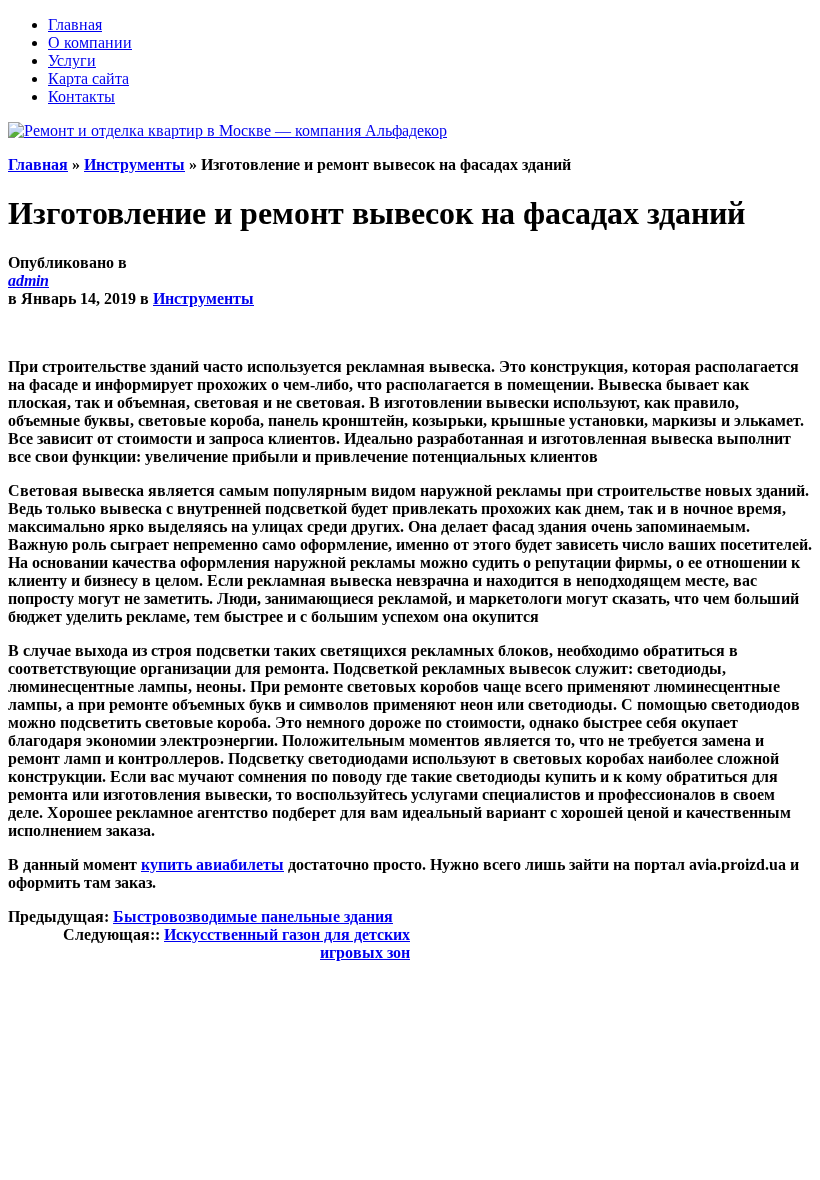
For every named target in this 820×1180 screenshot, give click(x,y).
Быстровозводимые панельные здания (253, 916)
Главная (75, 24)
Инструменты (134, 164)
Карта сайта (88, 78)
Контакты (81, 96)
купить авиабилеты (212, 864)
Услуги (72, 60)
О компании (90, 42)
